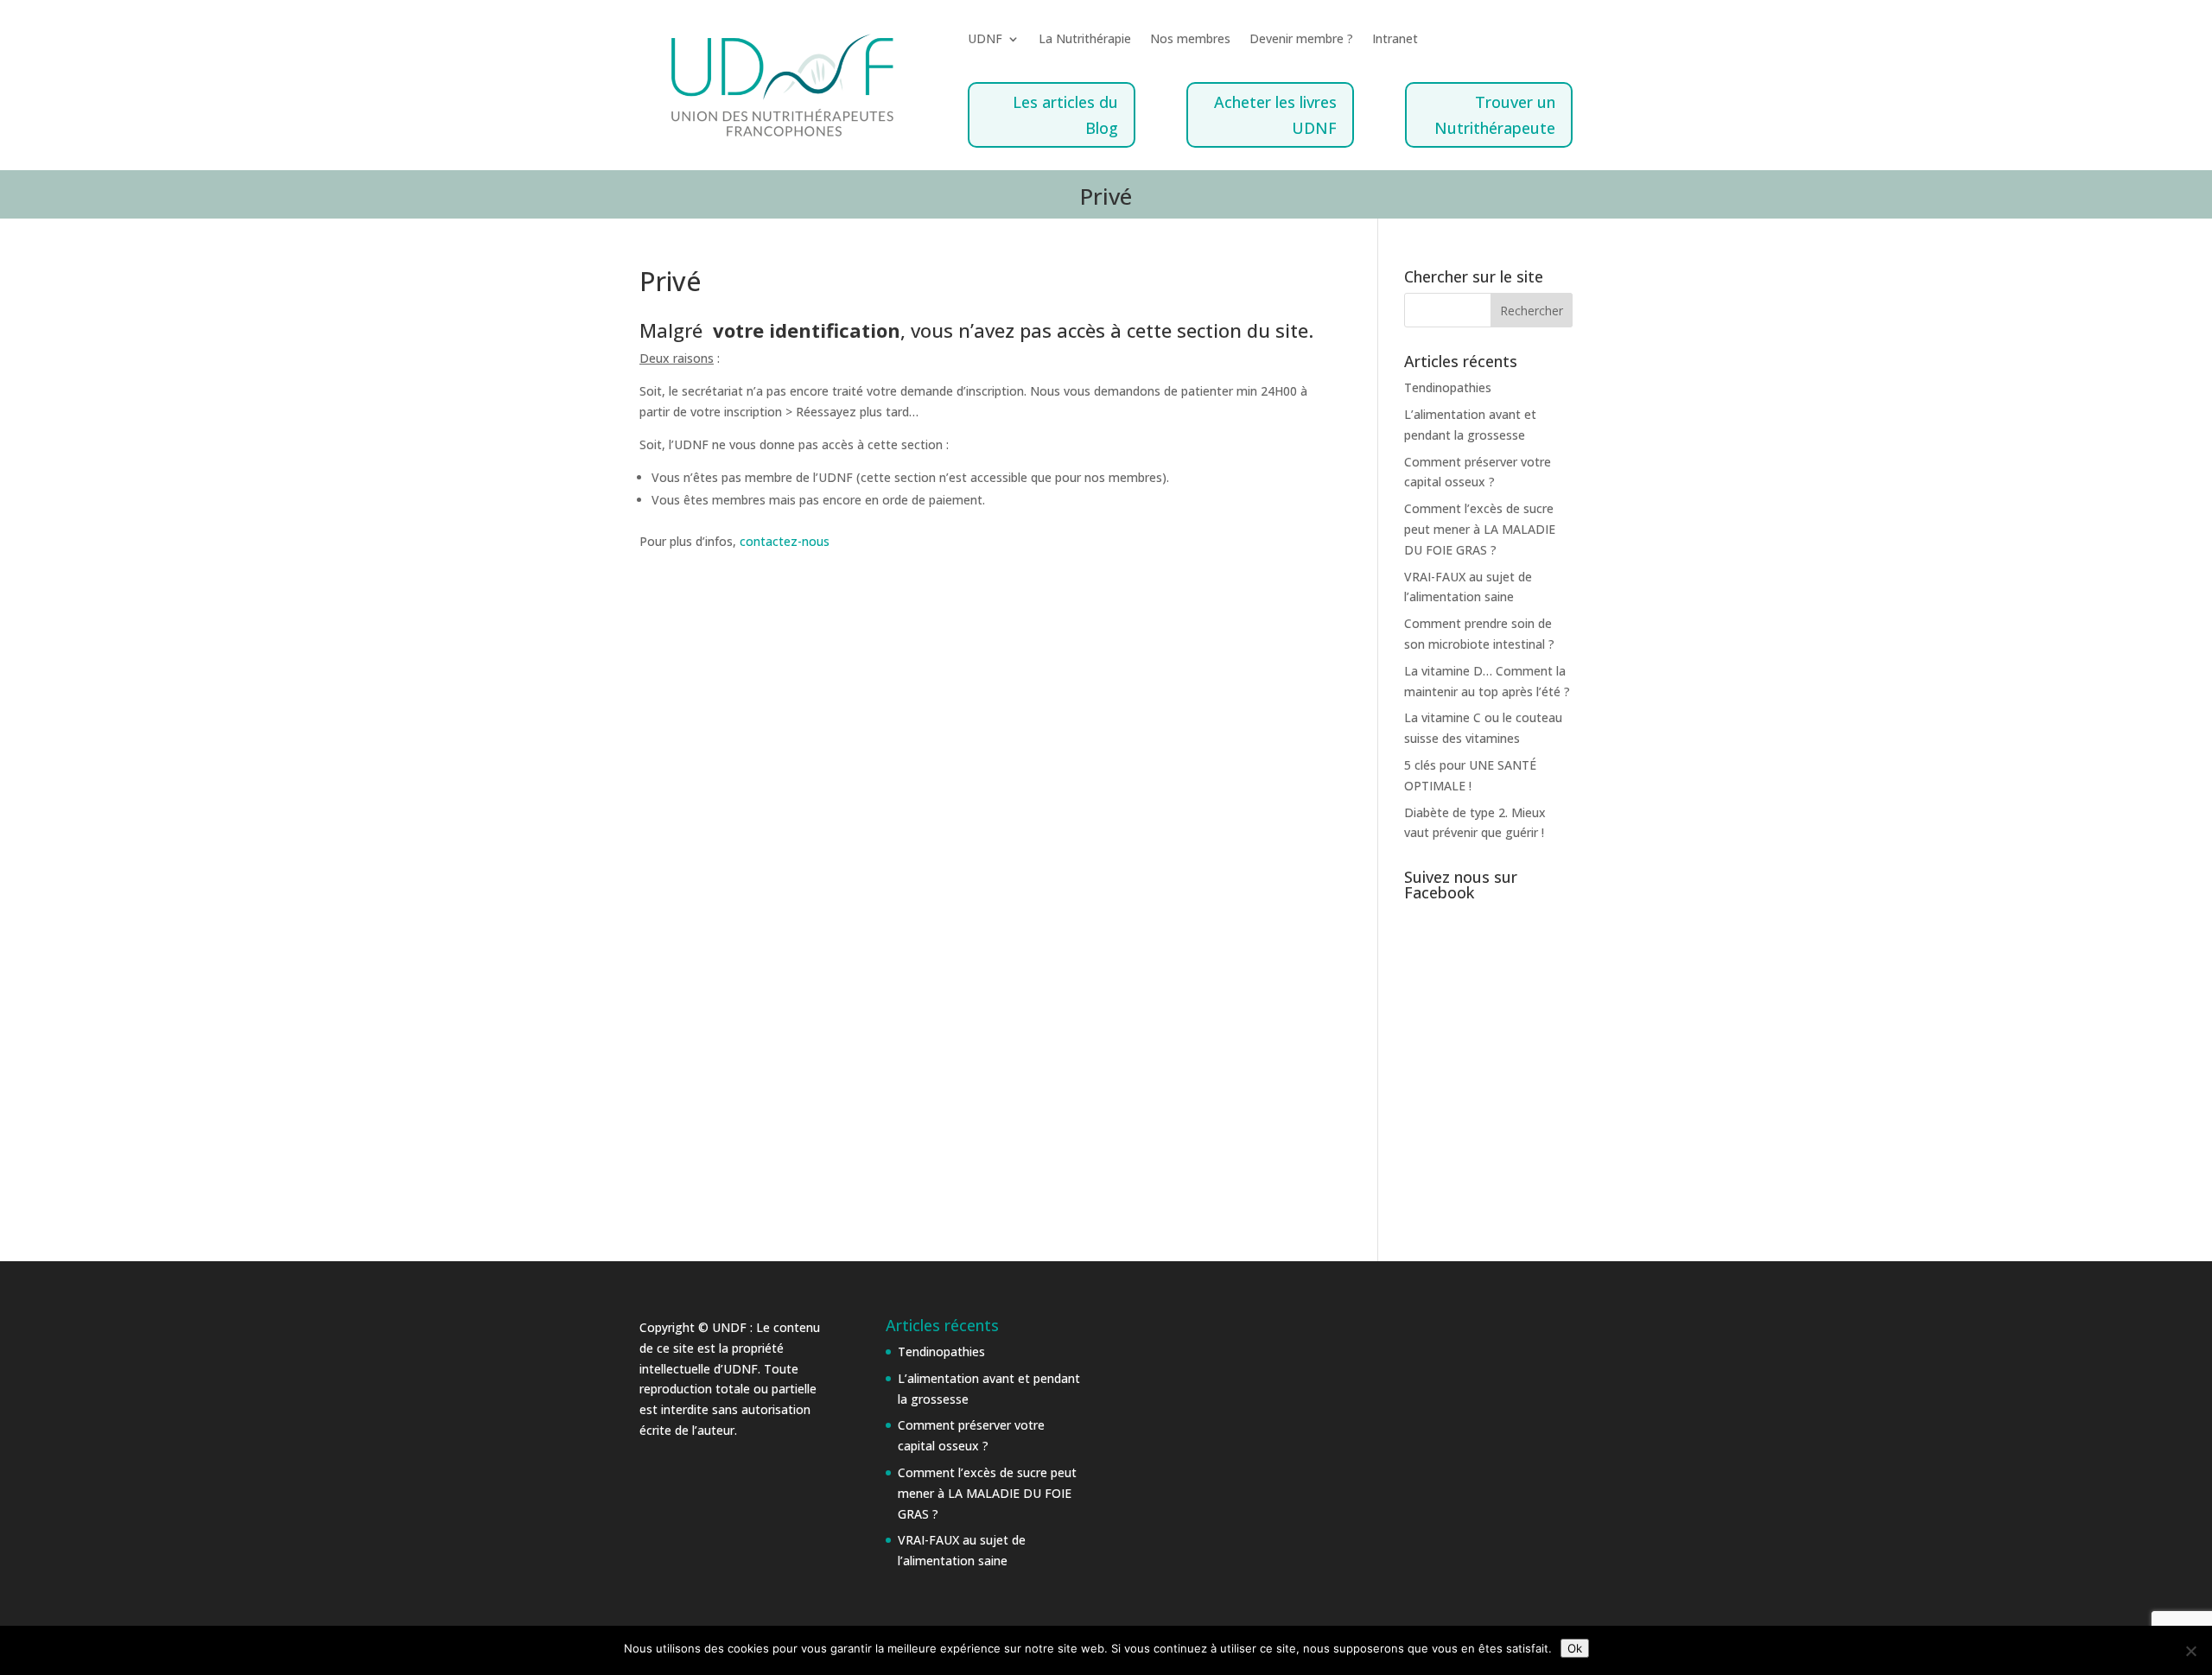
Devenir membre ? (1301, 40)
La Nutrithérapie (1085, 40)
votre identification (807, 330)
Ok (1575, 1648)
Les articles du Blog (1065, 115)
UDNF (985, 40)
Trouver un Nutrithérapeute (1495, 115)
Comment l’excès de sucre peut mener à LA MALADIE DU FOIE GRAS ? (1480, 529)
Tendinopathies (1448, 387)
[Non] (2190, 1651)
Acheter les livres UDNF (1275, 115)
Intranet (1395, 40)
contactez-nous (785, 541)
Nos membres (1190, 40)
